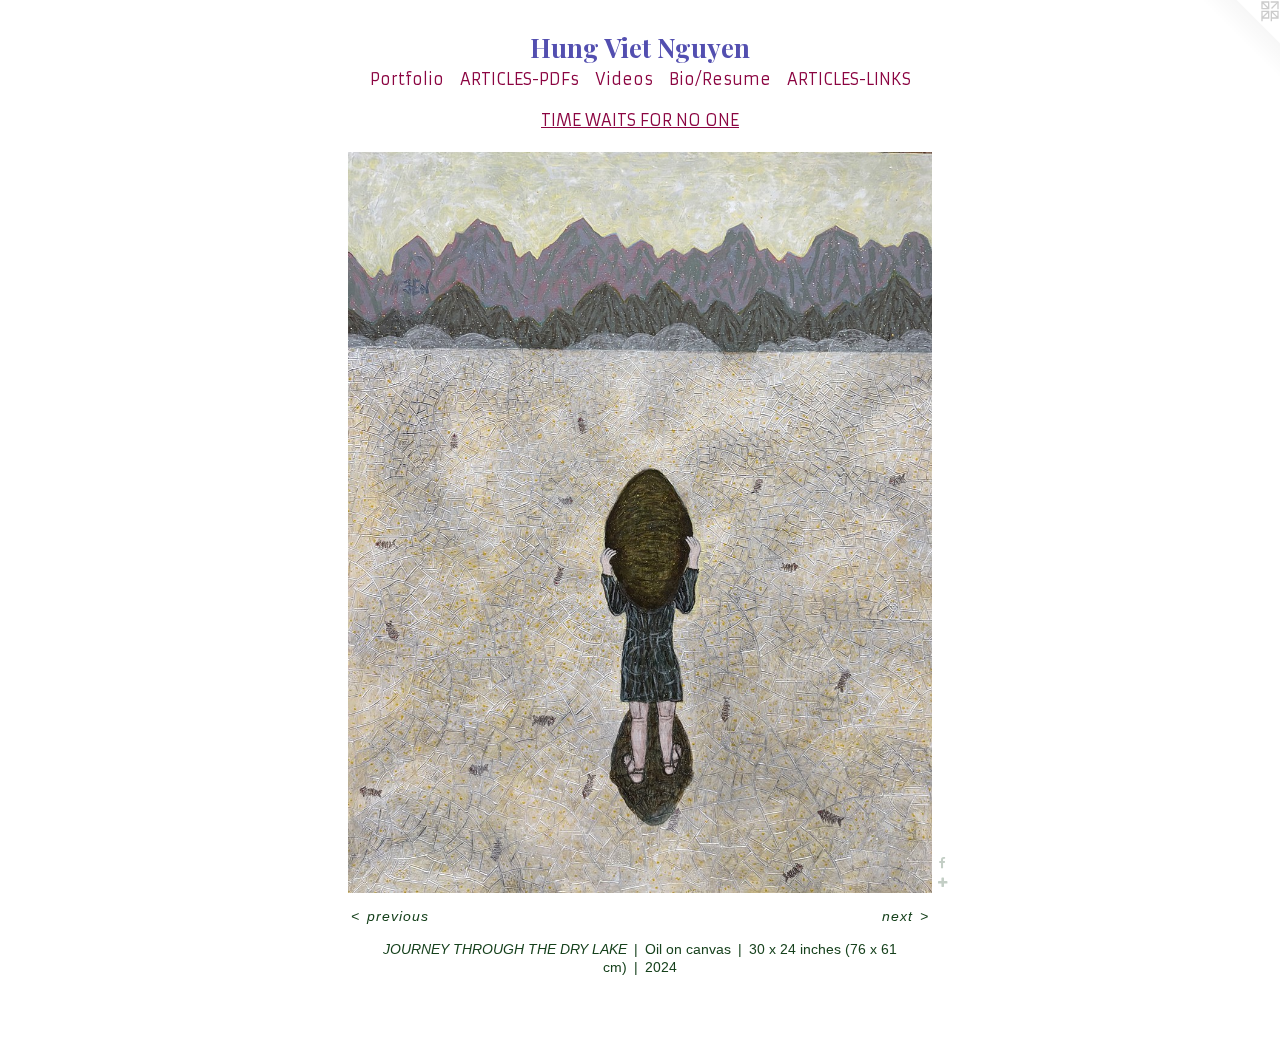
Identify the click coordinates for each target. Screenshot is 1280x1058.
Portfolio (407, 79)
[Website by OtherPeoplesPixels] (1240, 40)
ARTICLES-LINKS (849, 79)
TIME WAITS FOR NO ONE (640, 120)
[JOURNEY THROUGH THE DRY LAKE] (640, 522)
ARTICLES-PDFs (519, 79)
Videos (624, 79)
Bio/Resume (720, 79)
